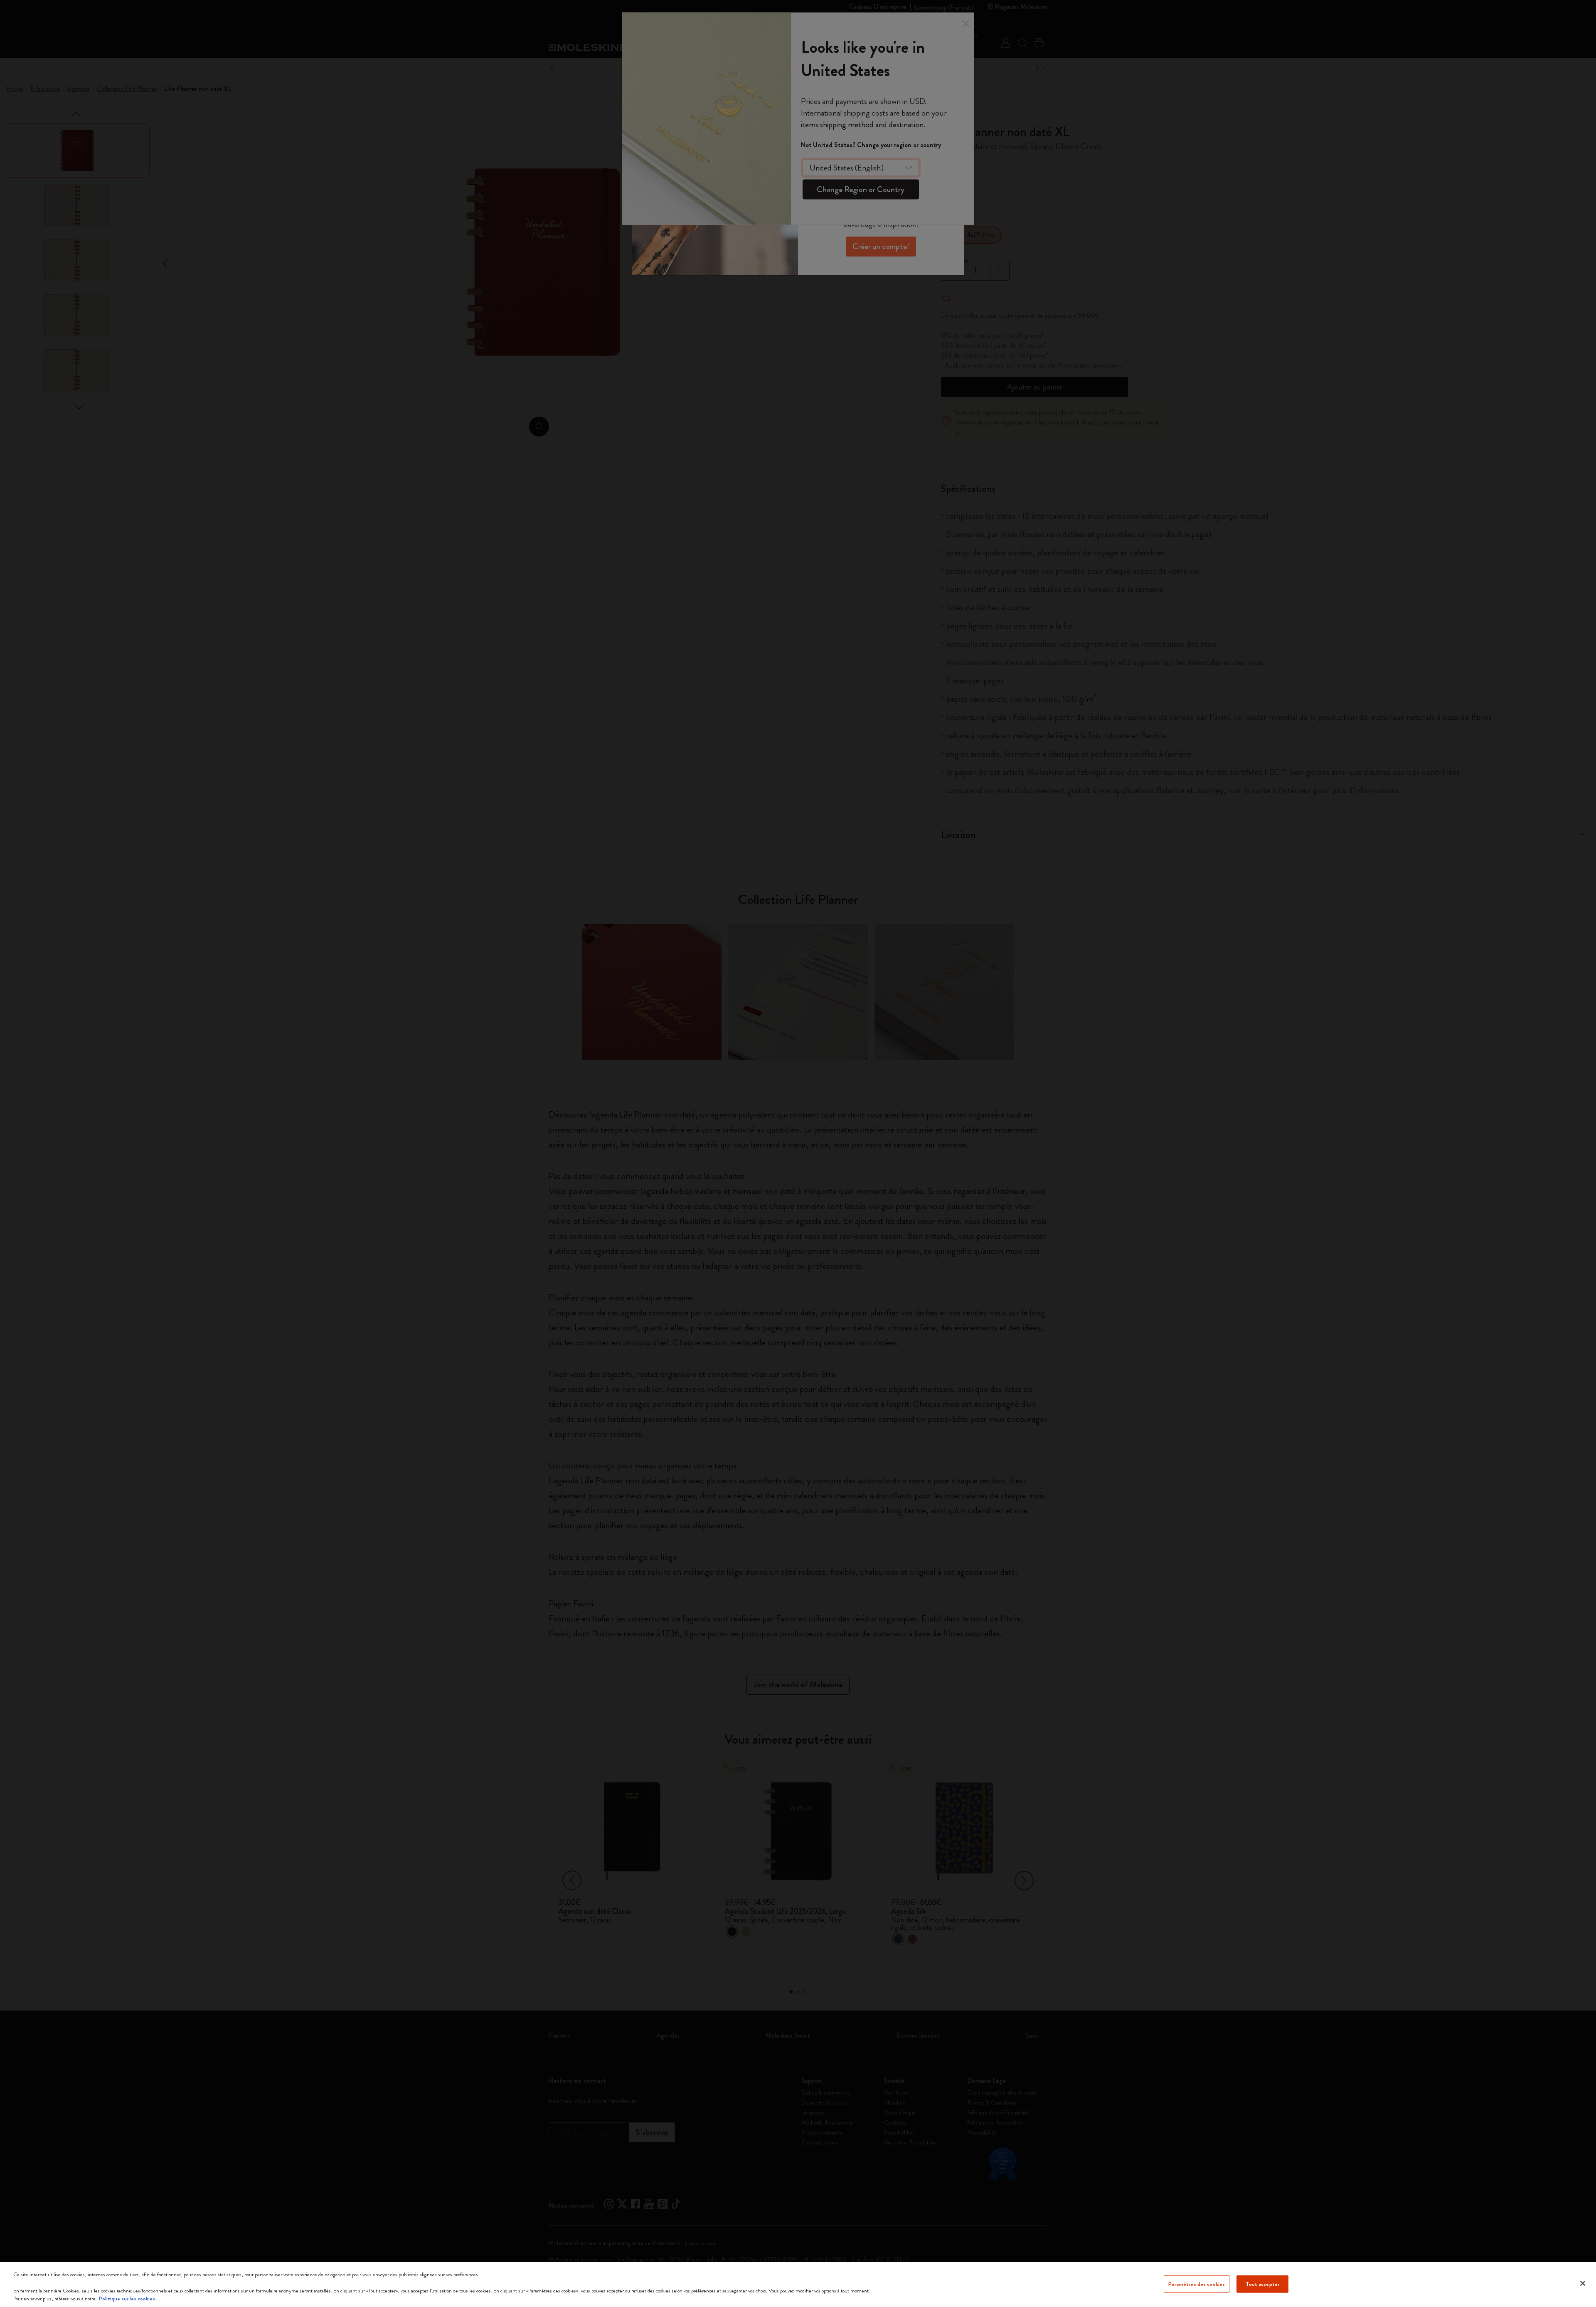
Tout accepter (1262, 2284)
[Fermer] (1583, 2283)
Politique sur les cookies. (128, 2298)
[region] (798, 2285)
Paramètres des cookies (1197, 2284)
